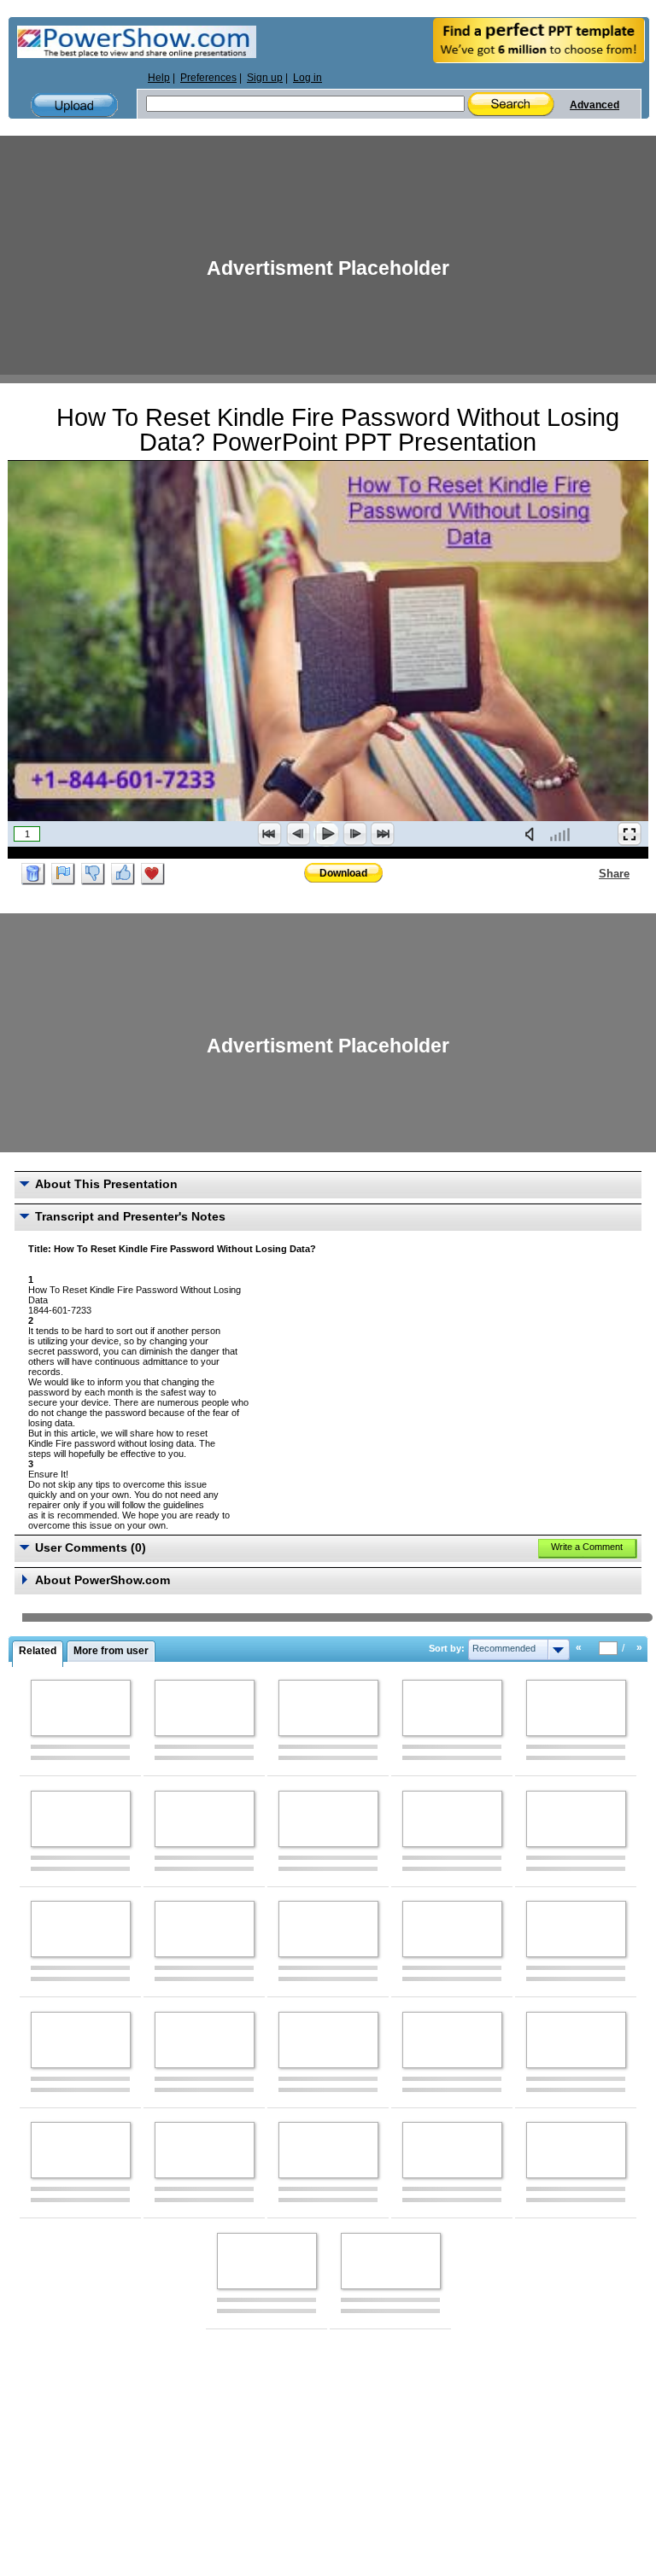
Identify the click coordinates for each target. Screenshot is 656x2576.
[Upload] (74, 105)
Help (159, 78)
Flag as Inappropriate (63, 874)
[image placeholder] (81, 1708)
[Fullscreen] (630, 834)
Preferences (208, 78)
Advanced (594, 105)
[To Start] (270, 834)
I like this (123, 874)
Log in (307, 78)
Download (343, 873)
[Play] (326, 834)
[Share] (589, 873)
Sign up (265, 78)
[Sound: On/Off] (533, 834)
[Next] (354, 834)
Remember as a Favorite (153, 874)
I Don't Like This (93, 874)
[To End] (383, 834)
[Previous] (298, 834)
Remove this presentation (33, 874)
